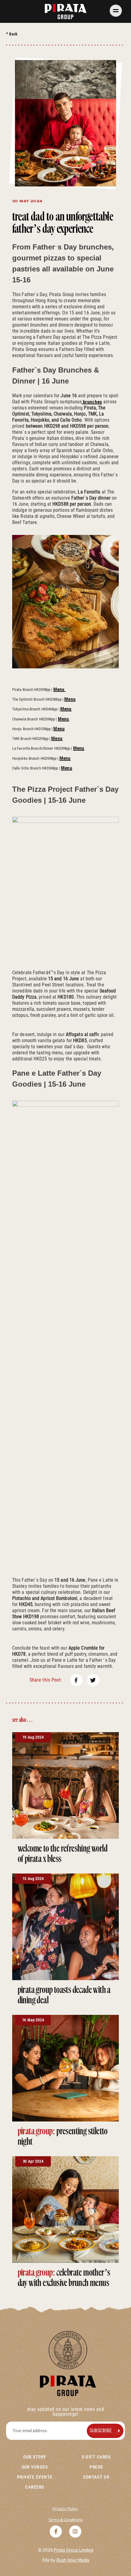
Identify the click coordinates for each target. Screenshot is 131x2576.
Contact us (96, 2477)
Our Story (35, 2457)
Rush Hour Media (73, 2560)
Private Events (35, 2477)
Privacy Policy (66, 2509)
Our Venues (35, 2467)
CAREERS (35, 2487)
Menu (59, 689)
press (96, 2467)
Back (13, 34)
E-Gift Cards (96, 2457)
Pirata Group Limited (73, 2550)
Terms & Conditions (65, 2520)
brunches (92, 402)
